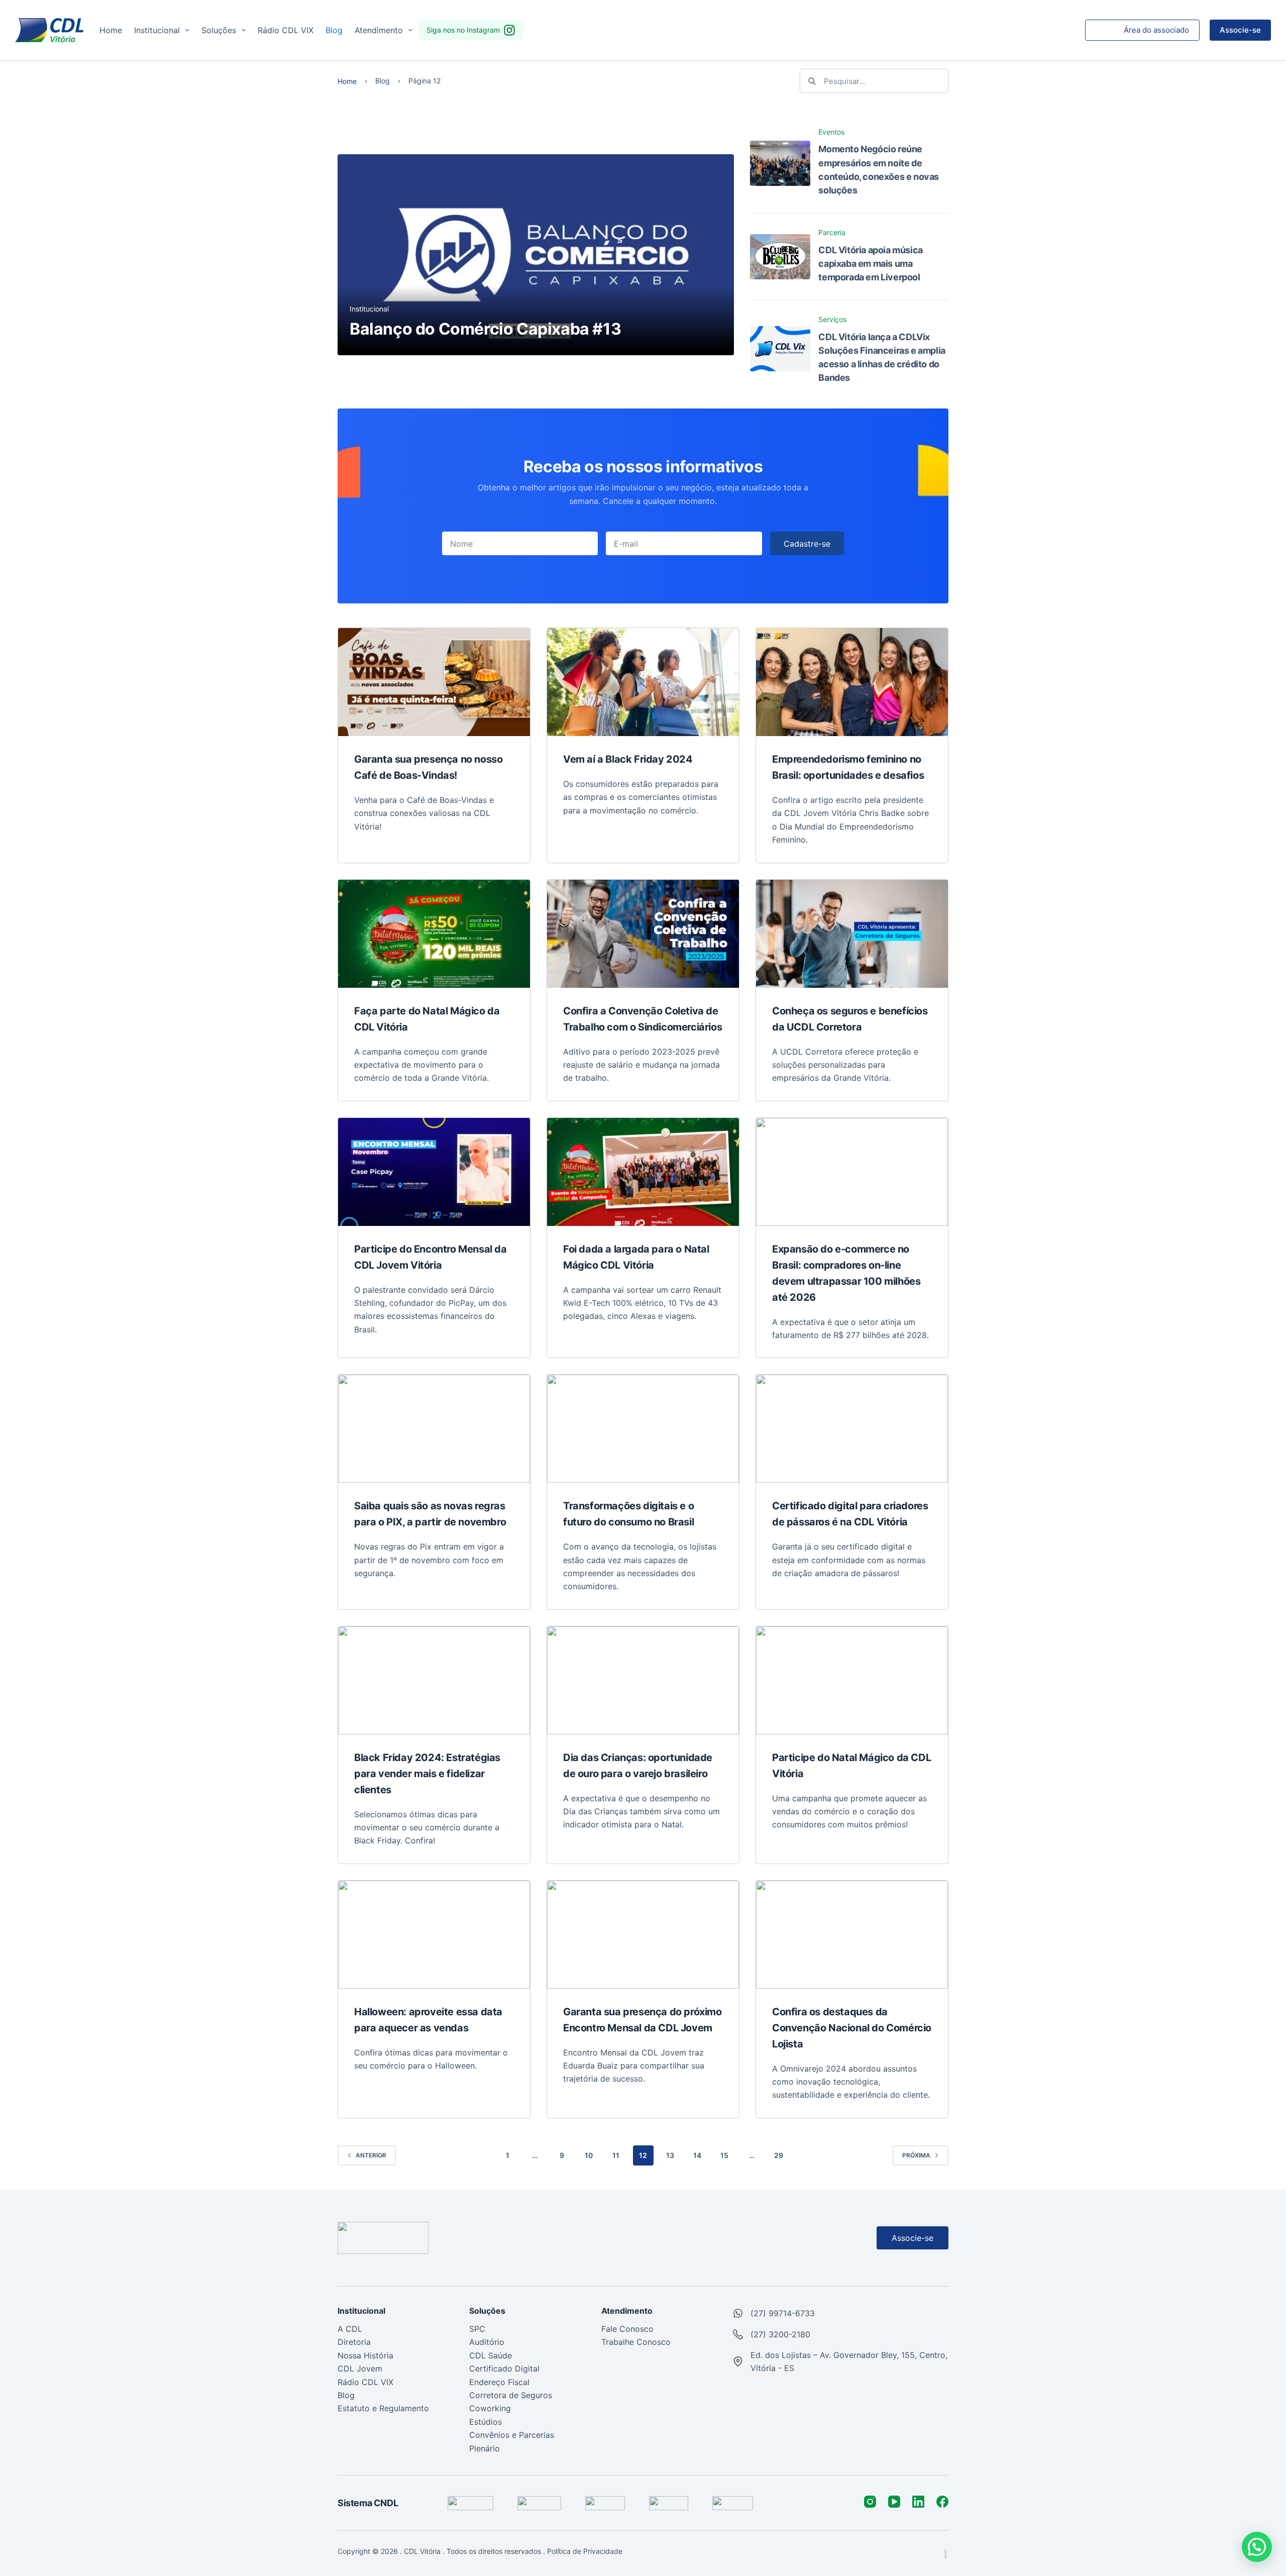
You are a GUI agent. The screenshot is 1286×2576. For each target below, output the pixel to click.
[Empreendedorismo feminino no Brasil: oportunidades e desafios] (852, 682)
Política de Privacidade (586, 2551)
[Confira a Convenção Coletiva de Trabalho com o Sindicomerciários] (643, 934)
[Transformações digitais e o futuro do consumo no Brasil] (643, 1429)
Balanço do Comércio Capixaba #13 (485, 329)
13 (670, 2155)
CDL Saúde (491, 2355)
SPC (477, 2329)
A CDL (350, 2329)
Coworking (490, 2408)
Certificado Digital (504, 2368)
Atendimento (379, 30)
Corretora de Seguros (511, 2395)
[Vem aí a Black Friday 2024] (643, 682)
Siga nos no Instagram (463, 30)
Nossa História (365, 2355)
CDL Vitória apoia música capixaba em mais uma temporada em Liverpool (870, 264)
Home (111, 30)
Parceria (832, 232)
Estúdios (486, 2422)
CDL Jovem (360, 2368)
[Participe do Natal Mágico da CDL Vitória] (852, 1680)
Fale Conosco (627, 2329)
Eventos (831, 132)
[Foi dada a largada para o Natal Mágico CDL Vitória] (643, 1172)
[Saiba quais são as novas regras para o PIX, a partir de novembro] (434, 1429)
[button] (1257, 2547)
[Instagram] (870, 2502)
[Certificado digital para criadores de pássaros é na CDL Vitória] (852, 1429)
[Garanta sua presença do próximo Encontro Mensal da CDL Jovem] (643, 1935)
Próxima (916, 2155)
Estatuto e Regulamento (383, 2408)
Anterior (371, 2155)
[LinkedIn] (918, 2502)
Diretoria (354, 2342)
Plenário (485, 2448)
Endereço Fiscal (499, 2382)
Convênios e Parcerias (512, 2435)
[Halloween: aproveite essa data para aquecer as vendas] (434, 1935)
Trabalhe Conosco (636, 2342)
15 (724, 2155)
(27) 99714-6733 (783, 2313)
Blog (334, 30)
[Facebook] (942, 2502)
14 (697, 2155)
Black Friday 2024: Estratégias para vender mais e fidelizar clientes (427, 1774)
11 (616, 2155)
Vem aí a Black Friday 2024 (628, 759)
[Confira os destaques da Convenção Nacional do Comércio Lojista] (852, 1935)
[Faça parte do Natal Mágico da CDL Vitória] (434, 934)
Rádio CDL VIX (286, 30)
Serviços (832, 319)
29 (779, 2155)
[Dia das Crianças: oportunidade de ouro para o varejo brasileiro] (643, 1680)
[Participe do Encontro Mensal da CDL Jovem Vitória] (434, 1172)
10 (589, 2155)
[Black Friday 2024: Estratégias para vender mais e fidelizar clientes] (434, 1680)
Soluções (219, 30)
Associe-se (1240, 30)
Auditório (487, 2342)
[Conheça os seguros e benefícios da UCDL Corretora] (852, 934)
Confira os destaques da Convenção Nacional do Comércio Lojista (852, 2028)
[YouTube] (894, 2502)
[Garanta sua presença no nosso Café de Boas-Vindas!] (434, 682)
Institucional (157, 30)
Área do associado (1156, 30)
